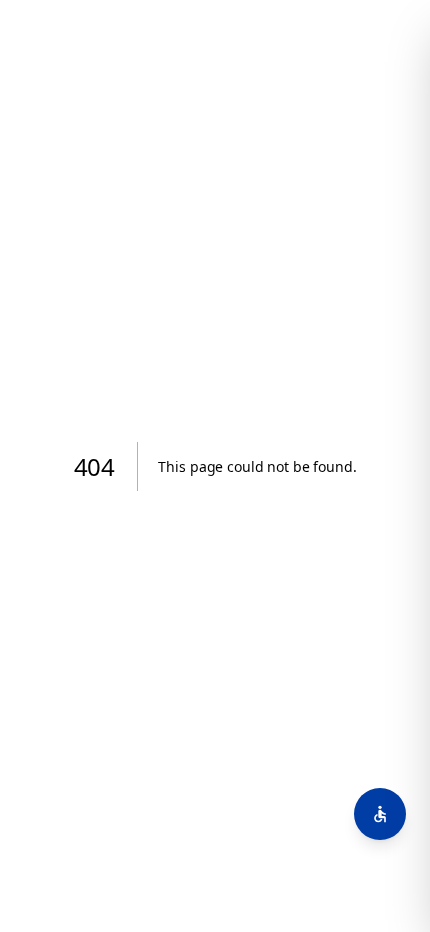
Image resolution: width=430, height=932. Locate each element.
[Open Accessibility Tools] (380, 814)
